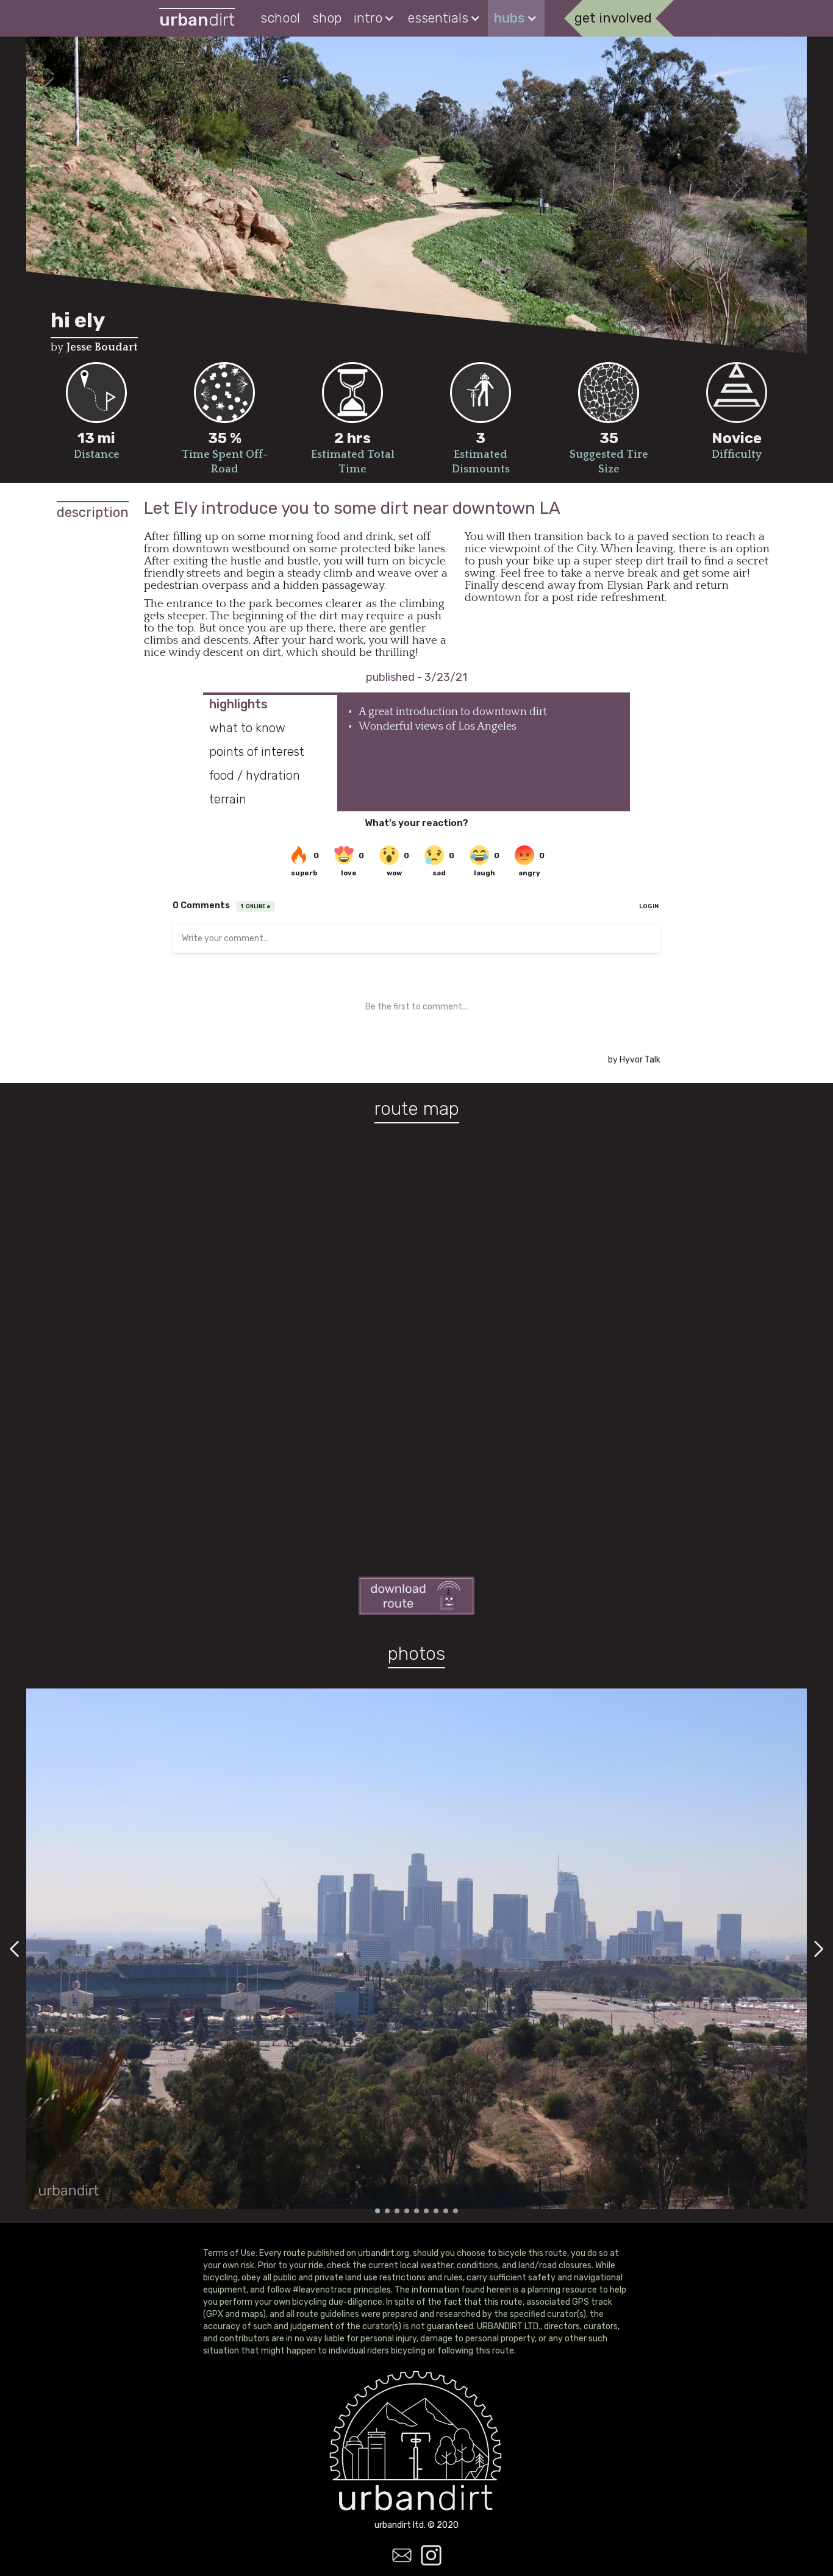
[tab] (270, 704)
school (280, 18)
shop (327, 18)
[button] (375, 18)
